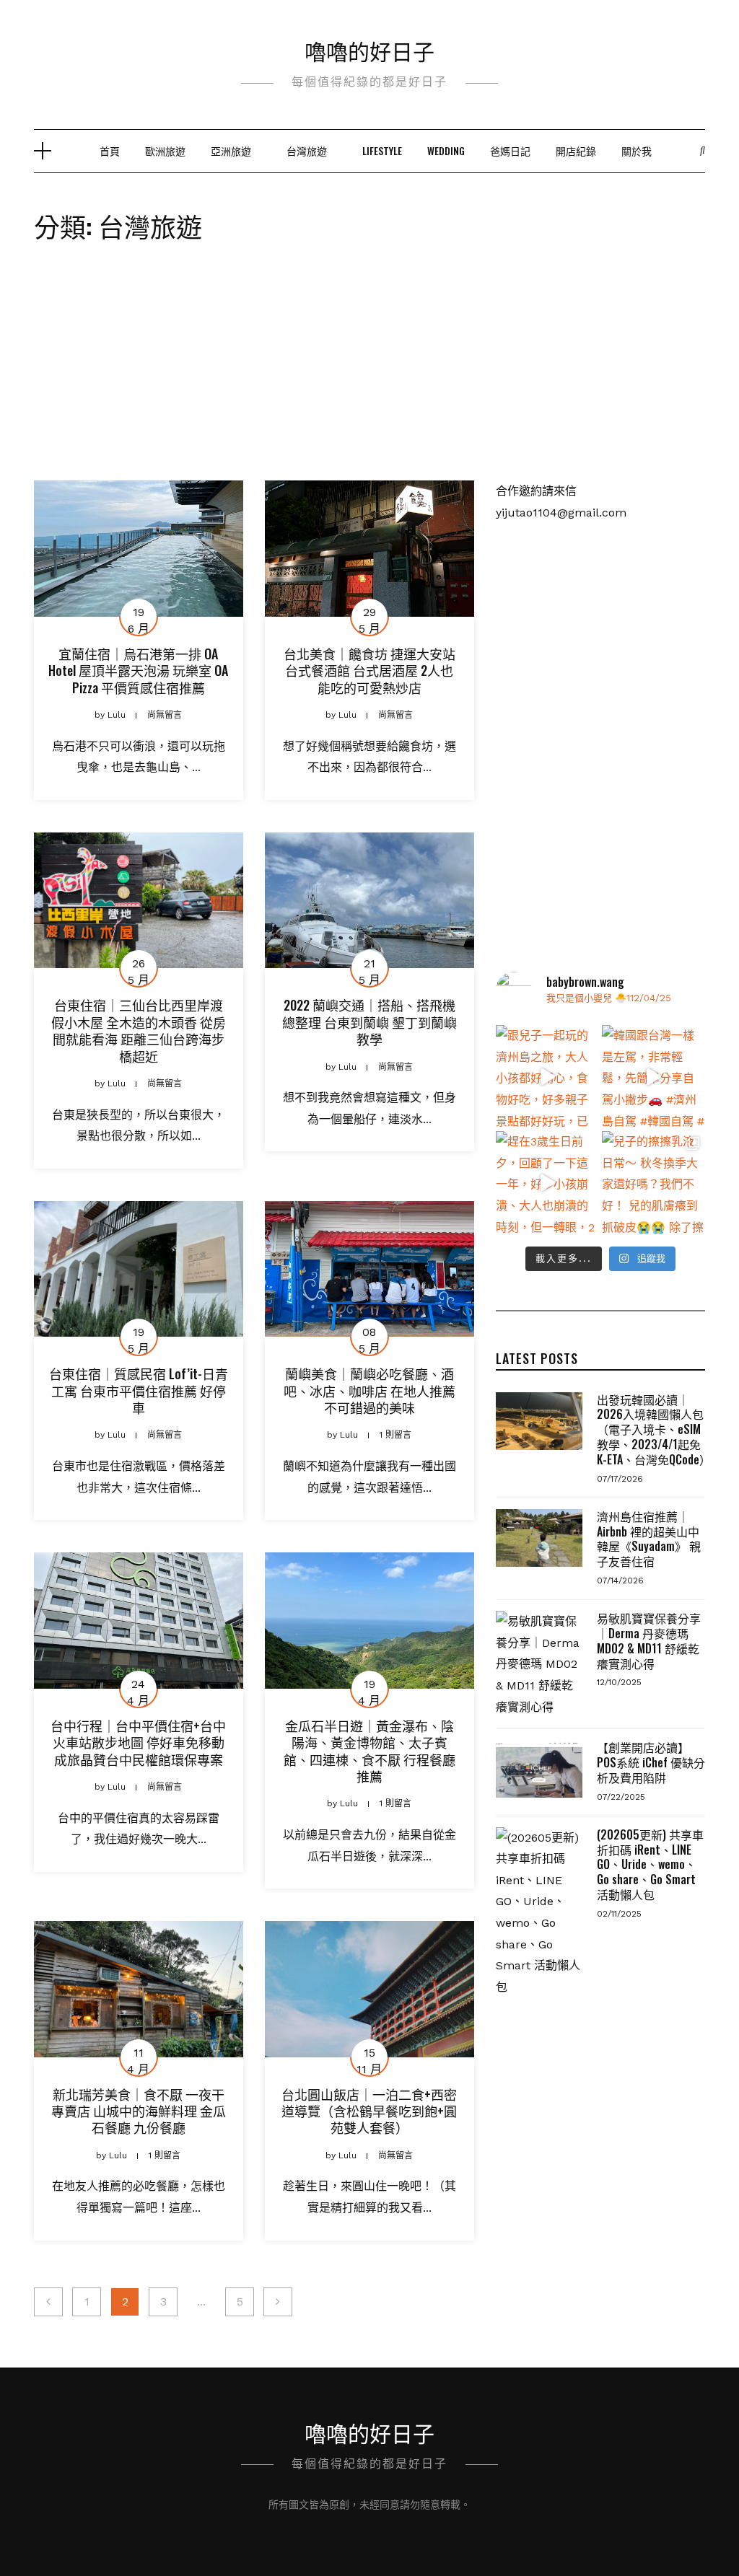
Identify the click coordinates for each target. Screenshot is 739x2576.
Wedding (446, 150)
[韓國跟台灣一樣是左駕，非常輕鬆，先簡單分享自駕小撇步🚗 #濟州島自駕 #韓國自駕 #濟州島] (653, 1077)
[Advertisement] (369, 372)
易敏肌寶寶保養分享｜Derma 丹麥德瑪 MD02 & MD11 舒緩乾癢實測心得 (649, 1640)
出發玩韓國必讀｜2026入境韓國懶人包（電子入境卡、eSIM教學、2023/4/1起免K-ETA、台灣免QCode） (654, 1429)
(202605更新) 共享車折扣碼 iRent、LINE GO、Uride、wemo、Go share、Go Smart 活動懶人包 (650, 1864)
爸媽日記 (510, 150)
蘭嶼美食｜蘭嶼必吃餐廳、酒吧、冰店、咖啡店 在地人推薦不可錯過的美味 (369, 1390)
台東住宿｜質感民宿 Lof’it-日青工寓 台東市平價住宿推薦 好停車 (139, 1390)
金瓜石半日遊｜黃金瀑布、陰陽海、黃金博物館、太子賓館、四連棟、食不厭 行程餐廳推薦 (369, 1751)
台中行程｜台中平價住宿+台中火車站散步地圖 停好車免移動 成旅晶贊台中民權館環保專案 (138, 1742)
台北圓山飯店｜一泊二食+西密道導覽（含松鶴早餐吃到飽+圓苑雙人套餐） (369, 2111)
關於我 (637, 150)
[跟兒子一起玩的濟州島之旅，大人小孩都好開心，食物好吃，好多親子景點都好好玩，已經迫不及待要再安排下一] (547, 1077)
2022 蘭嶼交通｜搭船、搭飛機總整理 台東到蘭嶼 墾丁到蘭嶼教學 (369, 1022)
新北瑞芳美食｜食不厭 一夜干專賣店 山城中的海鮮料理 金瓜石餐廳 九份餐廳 (139, 2111)
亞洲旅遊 (231, 150)
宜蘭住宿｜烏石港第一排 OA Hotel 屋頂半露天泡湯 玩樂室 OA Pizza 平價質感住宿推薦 (138, 671)
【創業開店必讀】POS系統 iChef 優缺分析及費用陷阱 (651, 1762)
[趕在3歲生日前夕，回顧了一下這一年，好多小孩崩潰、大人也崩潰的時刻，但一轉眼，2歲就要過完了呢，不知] (547, 1183)
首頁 (110, 150)
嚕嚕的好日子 (369, 50)
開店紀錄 (576, 150)
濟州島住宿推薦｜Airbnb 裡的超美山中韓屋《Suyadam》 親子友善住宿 (649, 1539)
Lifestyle (382, 150)
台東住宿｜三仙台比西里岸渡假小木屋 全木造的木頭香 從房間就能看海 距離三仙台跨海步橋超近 (139, 1030)
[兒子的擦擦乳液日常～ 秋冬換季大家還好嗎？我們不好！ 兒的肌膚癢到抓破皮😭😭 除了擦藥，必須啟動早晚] (653, 1183)
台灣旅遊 (307, 150)
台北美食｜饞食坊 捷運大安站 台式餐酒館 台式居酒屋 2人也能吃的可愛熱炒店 (369, 671)
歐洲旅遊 (165, 150)
